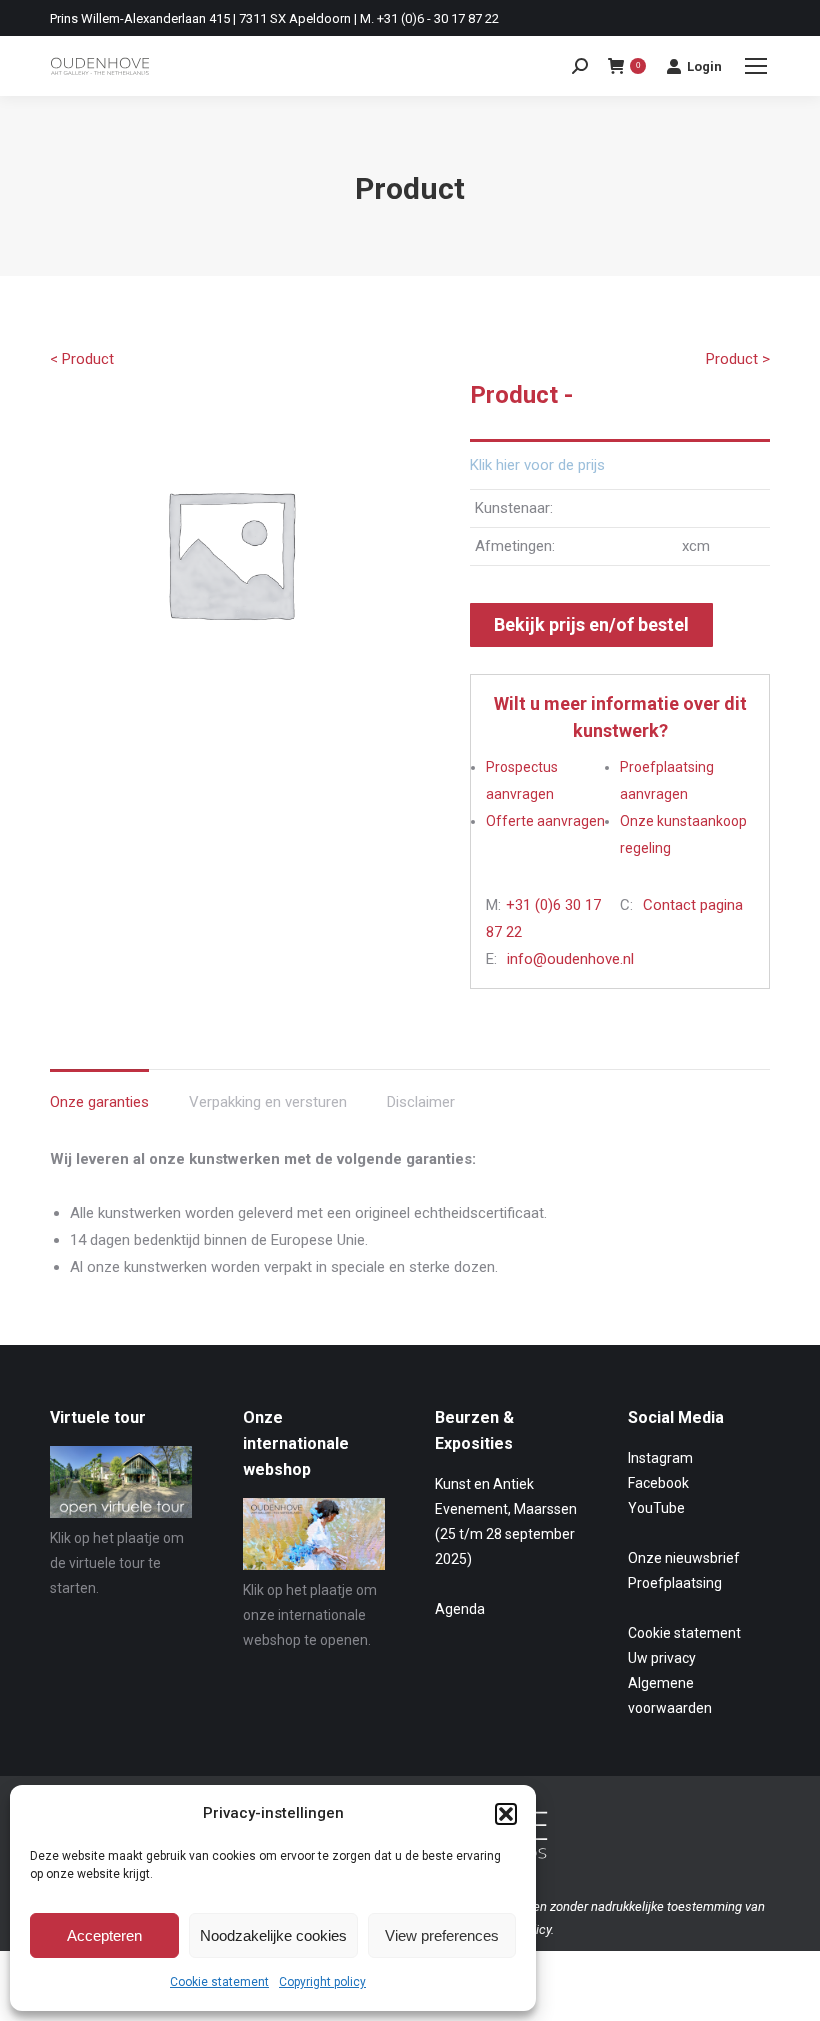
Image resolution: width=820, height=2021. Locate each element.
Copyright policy (322, 1982)
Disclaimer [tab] (421, 1102)
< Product (82, 359)
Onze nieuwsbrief (684, 1558)
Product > (738, 359)
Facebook (658, 1483)
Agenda (460, 1609)
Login (704, 66)
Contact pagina (693, 905)
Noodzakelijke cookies (273, 1935)
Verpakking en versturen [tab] (268, 1102)
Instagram (660, 1458)
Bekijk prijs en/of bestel (591, 624)
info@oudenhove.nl (570, 959)
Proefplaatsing (675, 1583)
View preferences (442, 1935)
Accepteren (104, 1935)
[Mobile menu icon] (756, 66)
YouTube (656, 1508)
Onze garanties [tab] (99, 1102)
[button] (506, 1814)
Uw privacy (662, 1658)
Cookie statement (219, 1982)
